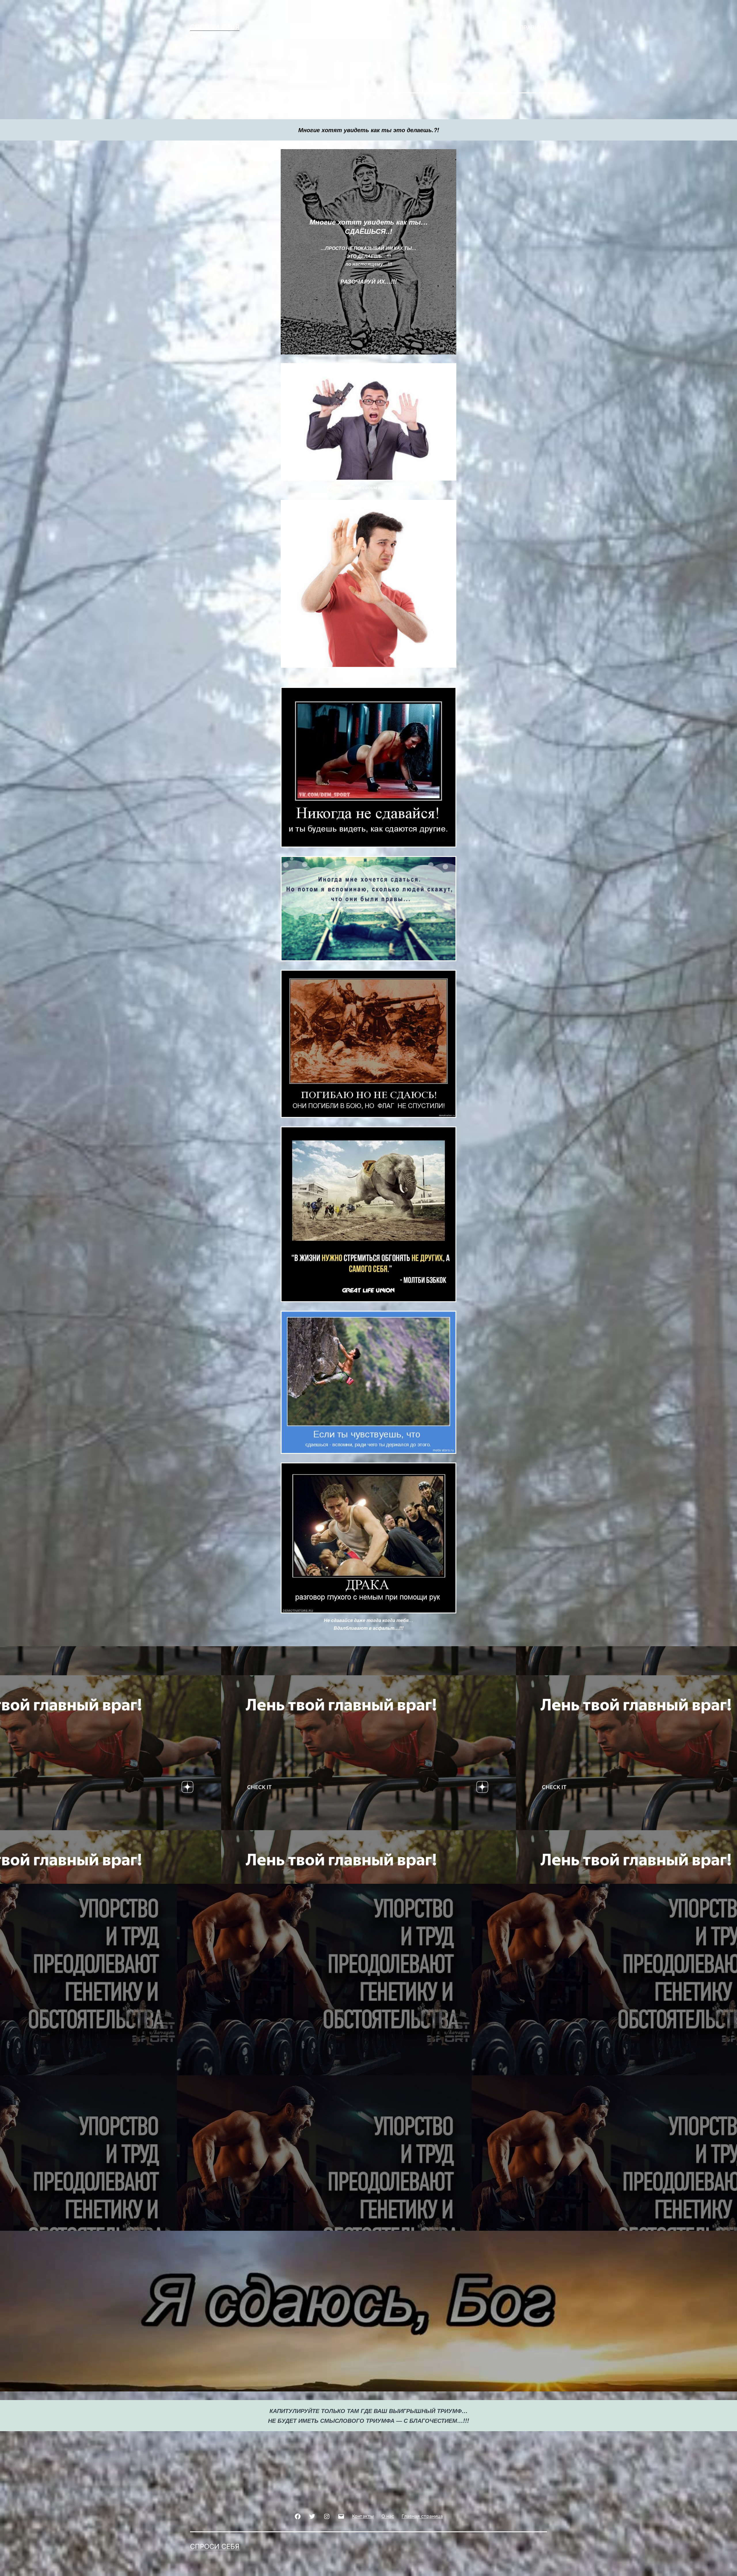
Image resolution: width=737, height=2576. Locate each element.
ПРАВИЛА (533, 28)
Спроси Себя (215, 27)
